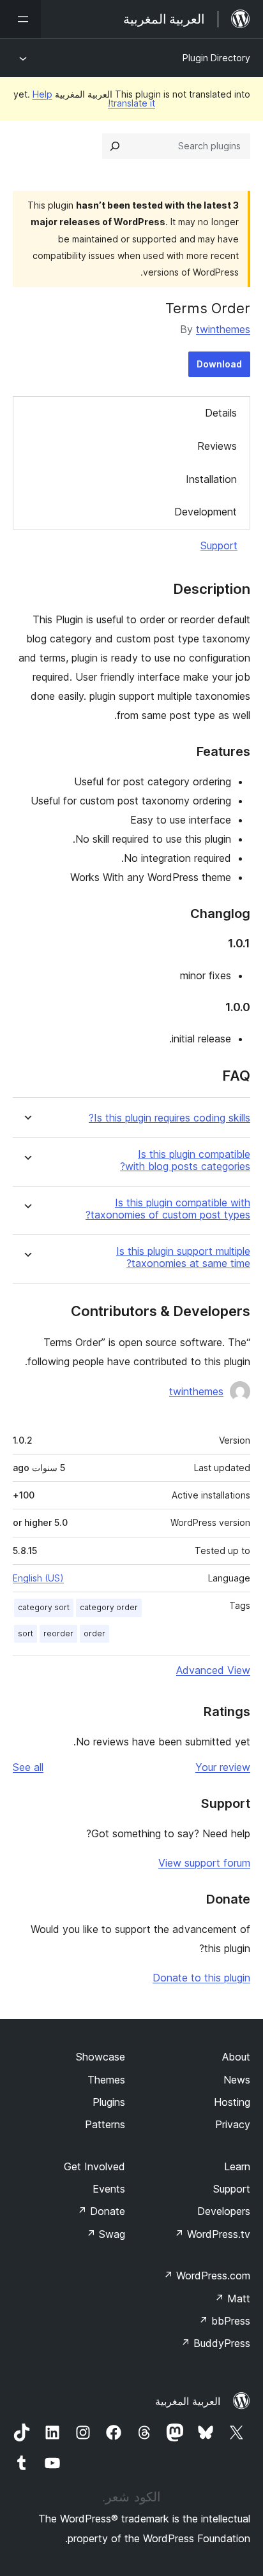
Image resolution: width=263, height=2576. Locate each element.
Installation (211, 479)
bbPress (224, 2321)
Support (219, 545)
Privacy (233, 2124)
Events (109, 2189)
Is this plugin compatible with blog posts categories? (185, 1160)
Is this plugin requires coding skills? (169, 1118)
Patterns (105, 2124)
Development (206, 512)
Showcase (101, 2057)
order (94, 1633)
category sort (44, 1607)
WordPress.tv (212, 2234)
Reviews (217, 446)
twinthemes (223, 329)
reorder (58, 1633)
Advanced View (213, 1670)
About (236, 2057)
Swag (106, 2234)
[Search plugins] (115, 146)
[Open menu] (20, 19)
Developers (224, 2211)
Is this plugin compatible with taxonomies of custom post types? (168, 1209)
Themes (106, 2080)
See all (28, 1767)
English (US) (38, 1578)
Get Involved (94, 2166)
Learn (237, 2166)
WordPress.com (207, 2276)
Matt (232, 2298)
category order (109, 1607)
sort (26, 1633)
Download (219, 364)
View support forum (204, 1863)
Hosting (232, 2102)
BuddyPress (215, 2343)
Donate (101, 2211)
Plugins (109, 2102)
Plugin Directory (216, 58)
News (237, 2080)
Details (221, 413)
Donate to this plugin (201, 1978)
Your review (223, 1767)
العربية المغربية (188, 2401)
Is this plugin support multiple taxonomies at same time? (183, 1257)
